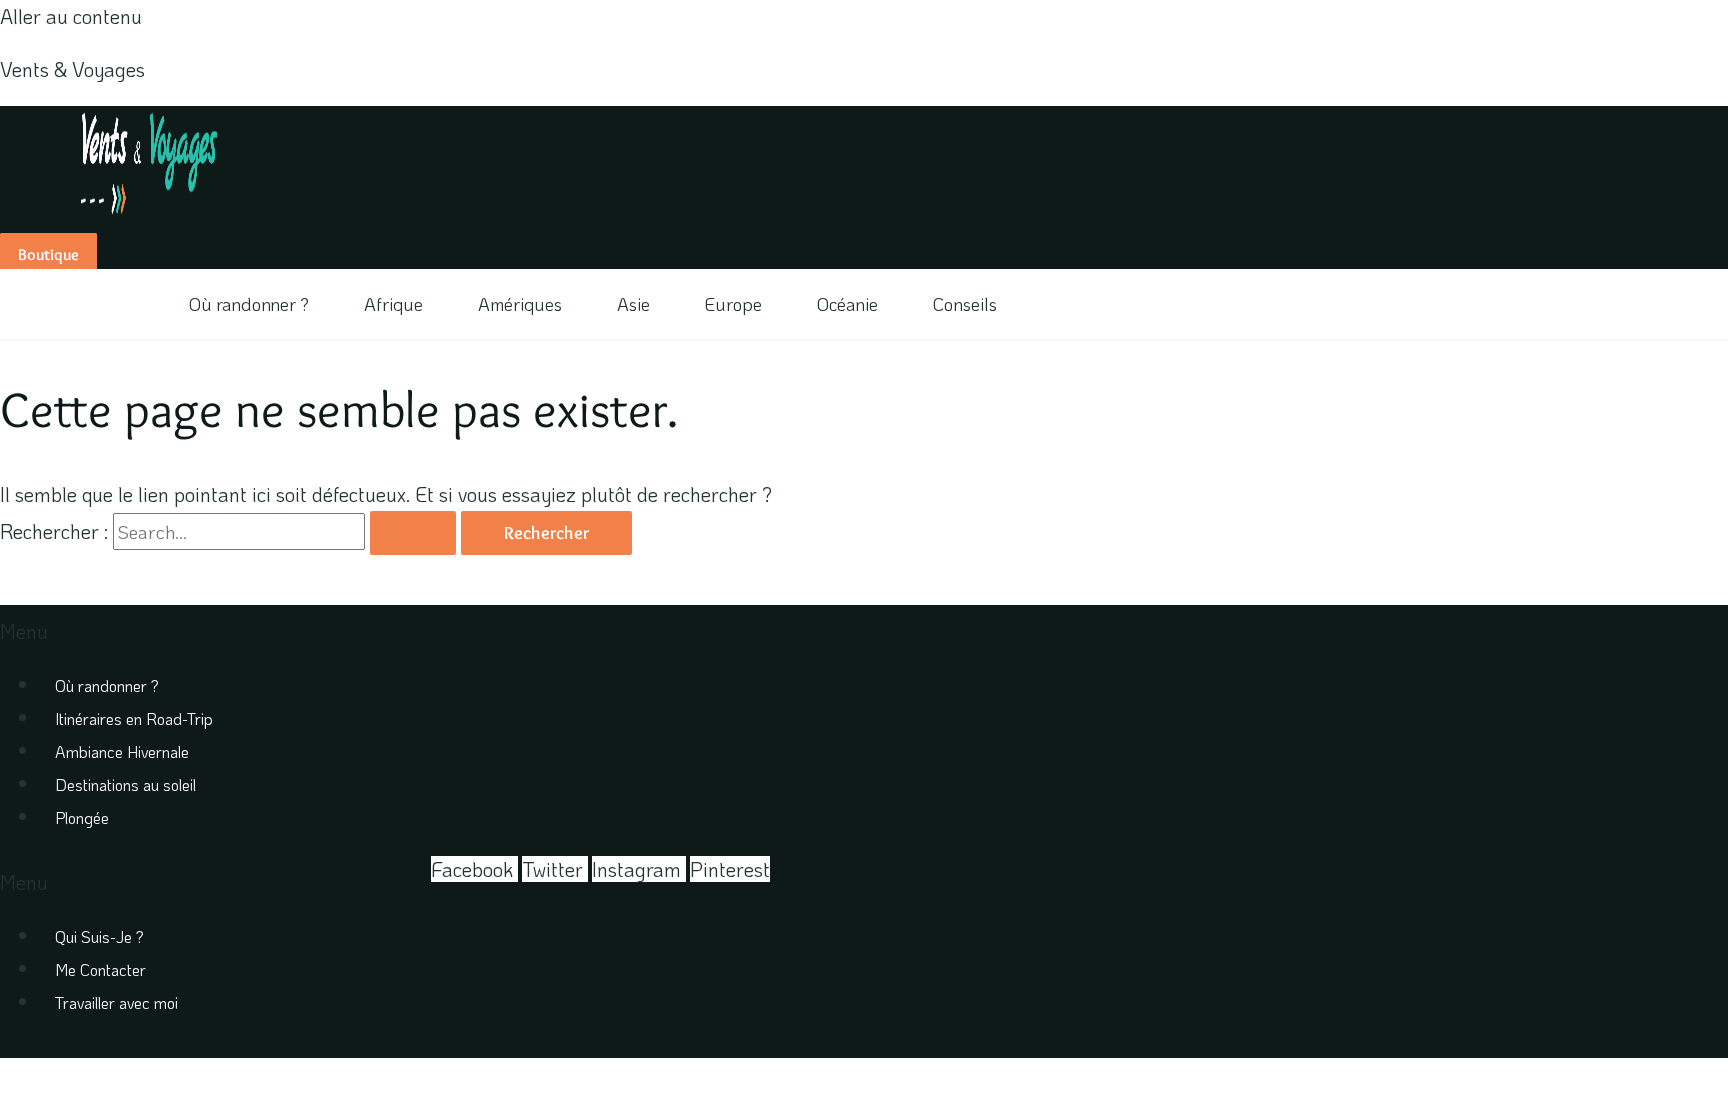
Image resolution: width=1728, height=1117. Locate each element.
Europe (733, 304)
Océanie (847, 304)
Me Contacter (100, 969)
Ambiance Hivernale (122, 751)
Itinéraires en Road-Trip (134, 718)
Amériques (520, 304)
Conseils (965, 304)
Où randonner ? (249, 304)
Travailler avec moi (116, 1002)
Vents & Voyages (72, 69)
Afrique (393, 304)
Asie (633, 304)
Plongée (82, 817)
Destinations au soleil (125, 784)
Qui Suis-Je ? (99, 936)
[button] (600, 631)
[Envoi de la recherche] (413, 533)
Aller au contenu (71, 16)
